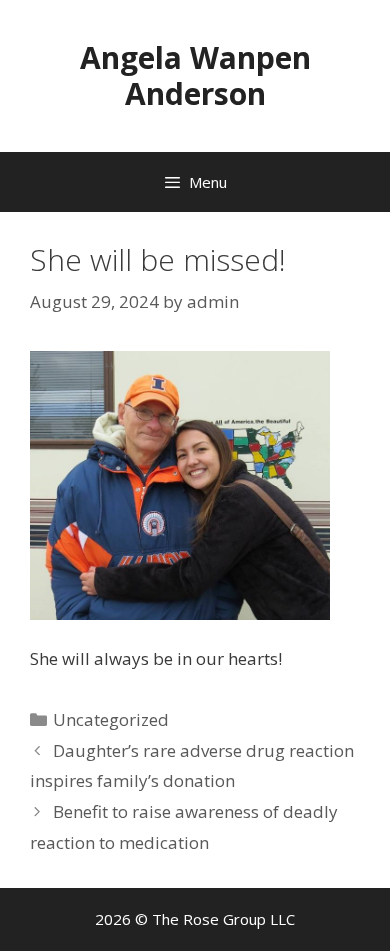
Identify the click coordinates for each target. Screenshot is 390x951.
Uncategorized (111, 719)
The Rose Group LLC (223, 919)
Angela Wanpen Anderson (195, 75)
